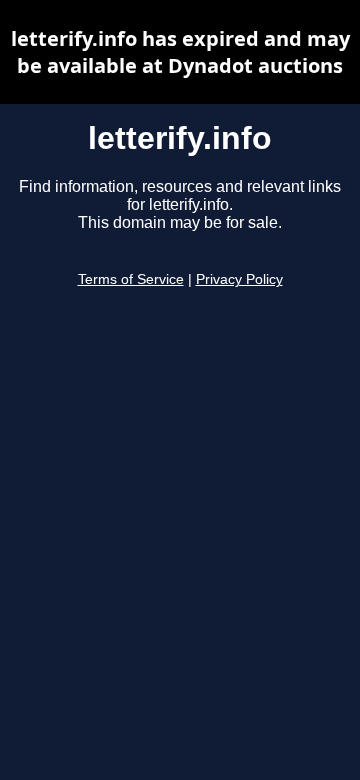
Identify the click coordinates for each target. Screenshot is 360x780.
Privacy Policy (239, 279)
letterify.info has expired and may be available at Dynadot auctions (180, 52)
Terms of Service (131, 279)
